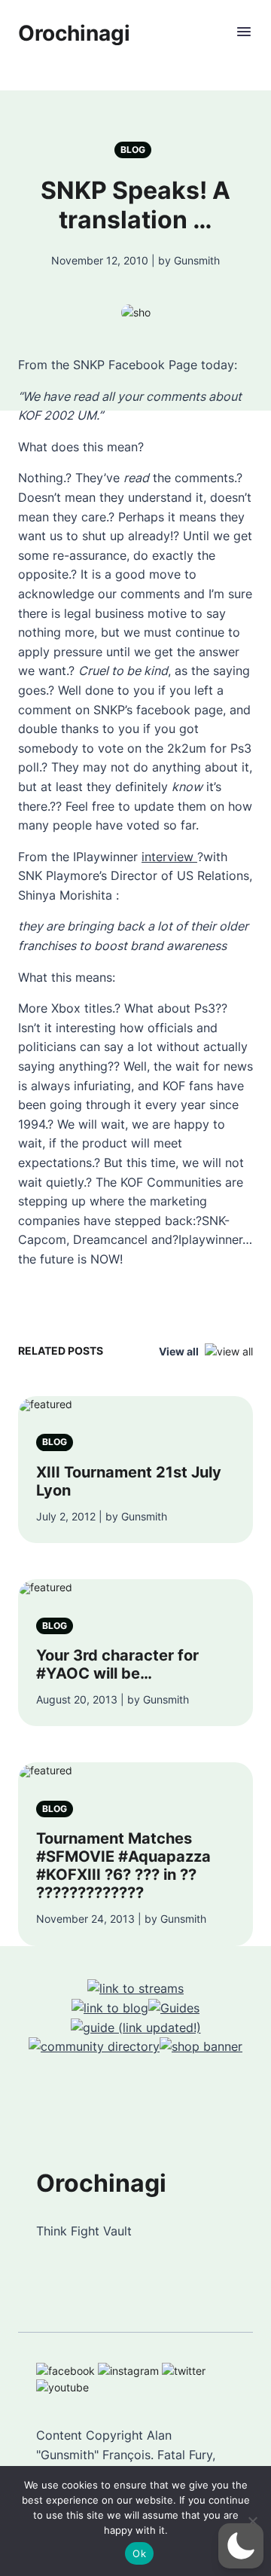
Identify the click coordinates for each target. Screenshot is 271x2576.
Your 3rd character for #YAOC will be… (117, 1664)
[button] (241, 2546)
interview (169, 857)
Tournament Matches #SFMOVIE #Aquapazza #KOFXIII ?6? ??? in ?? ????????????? (123, 1866)
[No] (252, 2521)
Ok (139, 2553)
